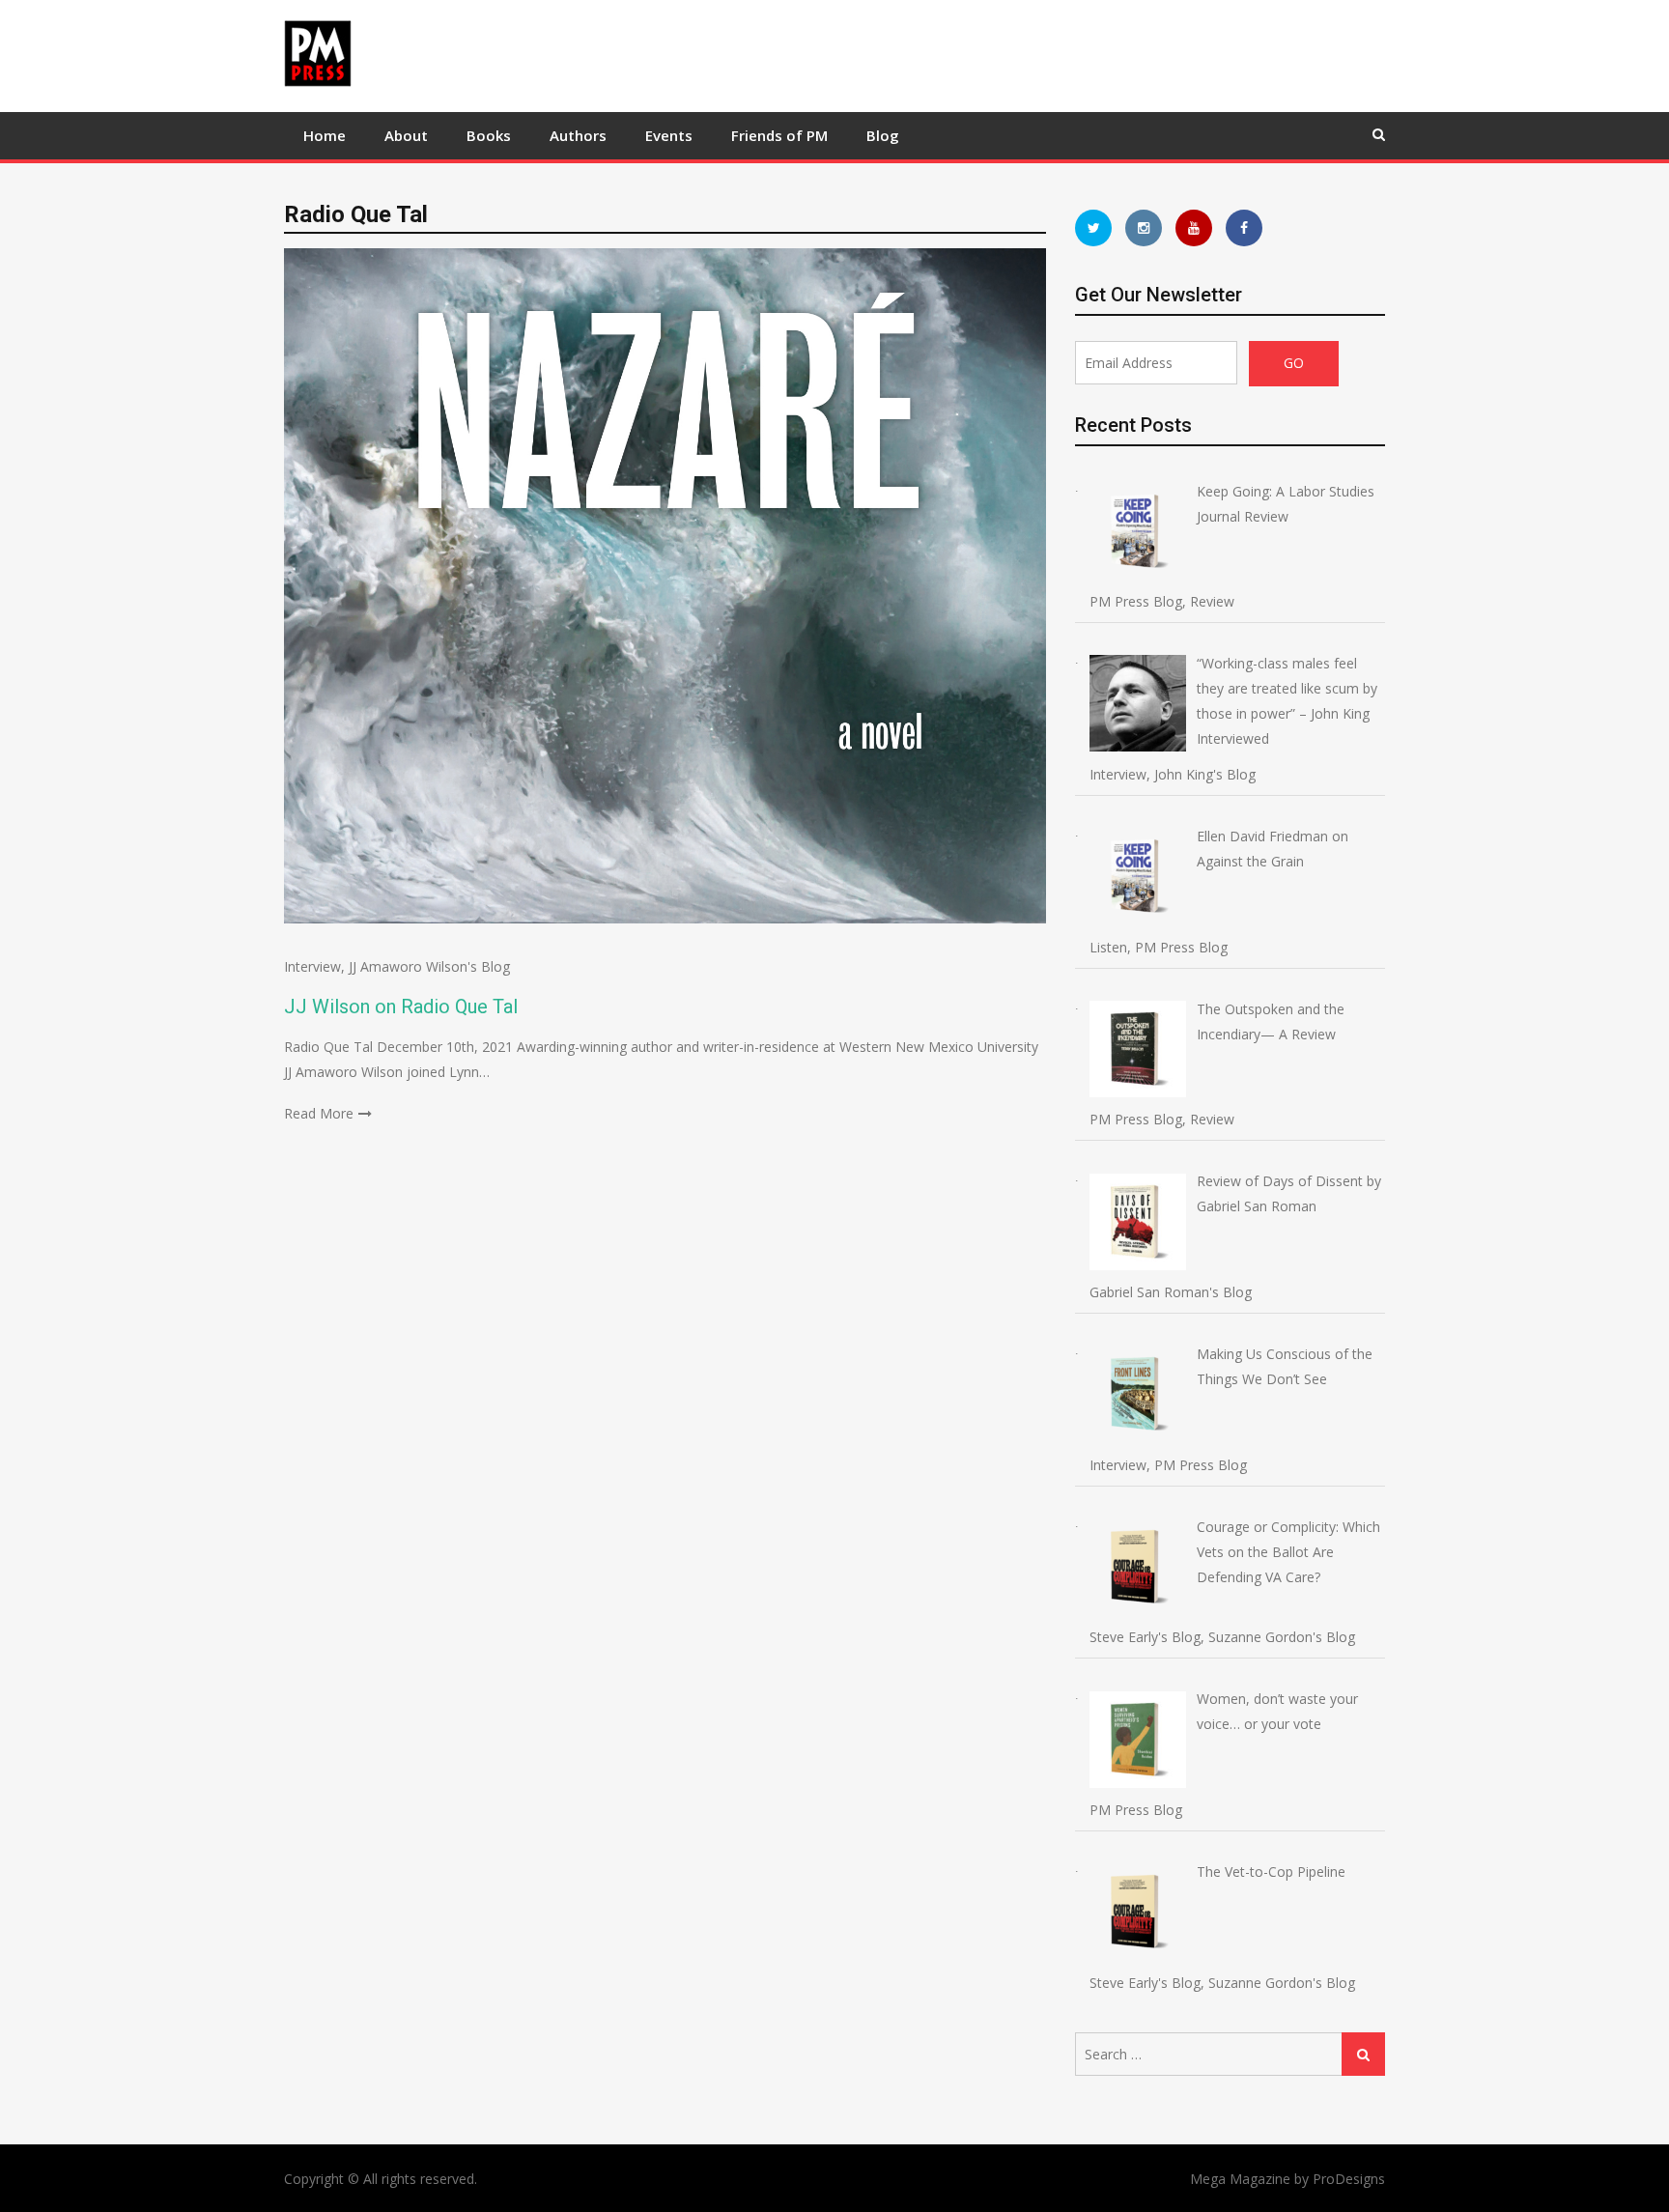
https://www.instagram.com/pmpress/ (1144, 228)
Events (669, 135)
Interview (312, 966)
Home (325, 135)
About (406, 135)
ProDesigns (1349, 2179)
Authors (578, 135)
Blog (883, 135)
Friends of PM (779, 135)
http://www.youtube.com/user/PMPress (1194, 228)
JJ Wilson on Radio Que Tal (401, 1007)
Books (489, 135)
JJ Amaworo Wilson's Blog (429, 966)
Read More (319, 1113)
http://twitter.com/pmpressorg (1093, 228)
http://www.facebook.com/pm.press (1244, 228)
